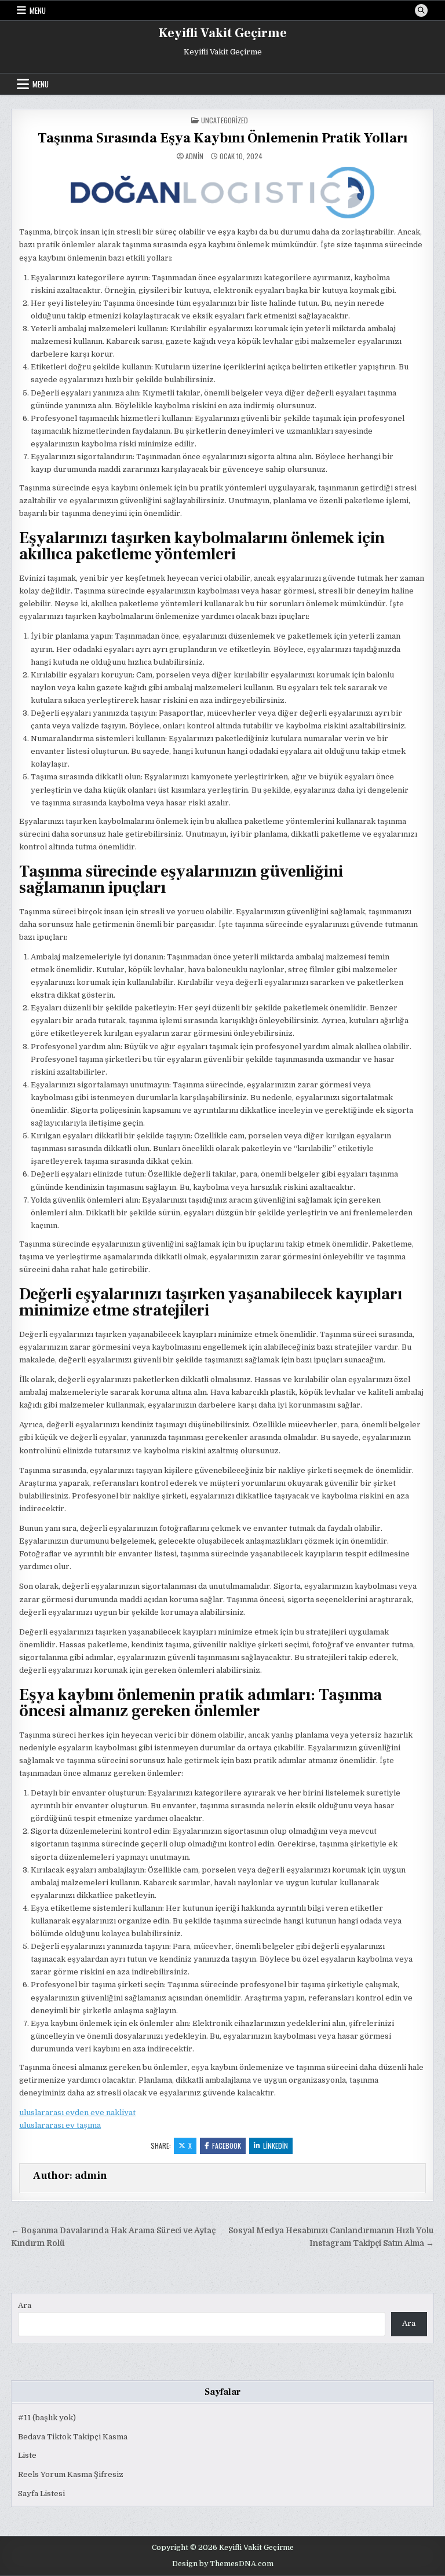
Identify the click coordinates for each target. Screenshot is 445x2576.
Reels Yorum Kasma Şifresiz (71, 2474)
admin (194, 156)
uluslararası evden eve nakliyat (77, 2113)
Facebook (227, 2146)
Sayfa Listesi (41, 2493)
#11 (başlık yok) (47, 2418)
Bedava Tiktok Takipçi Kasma (73, 2437)
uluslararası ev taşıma (60, 2125)
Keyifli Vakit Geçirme (223, 33)
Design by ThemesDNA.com (223, 2564)
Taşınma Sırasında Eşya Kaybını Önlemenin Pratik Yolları (222, 138)
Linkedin (276, 2146)
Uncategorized (225, 120)
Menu (38, 10)
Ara (25, 2305)
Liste (27, 2455)
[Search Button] (421, 10)
